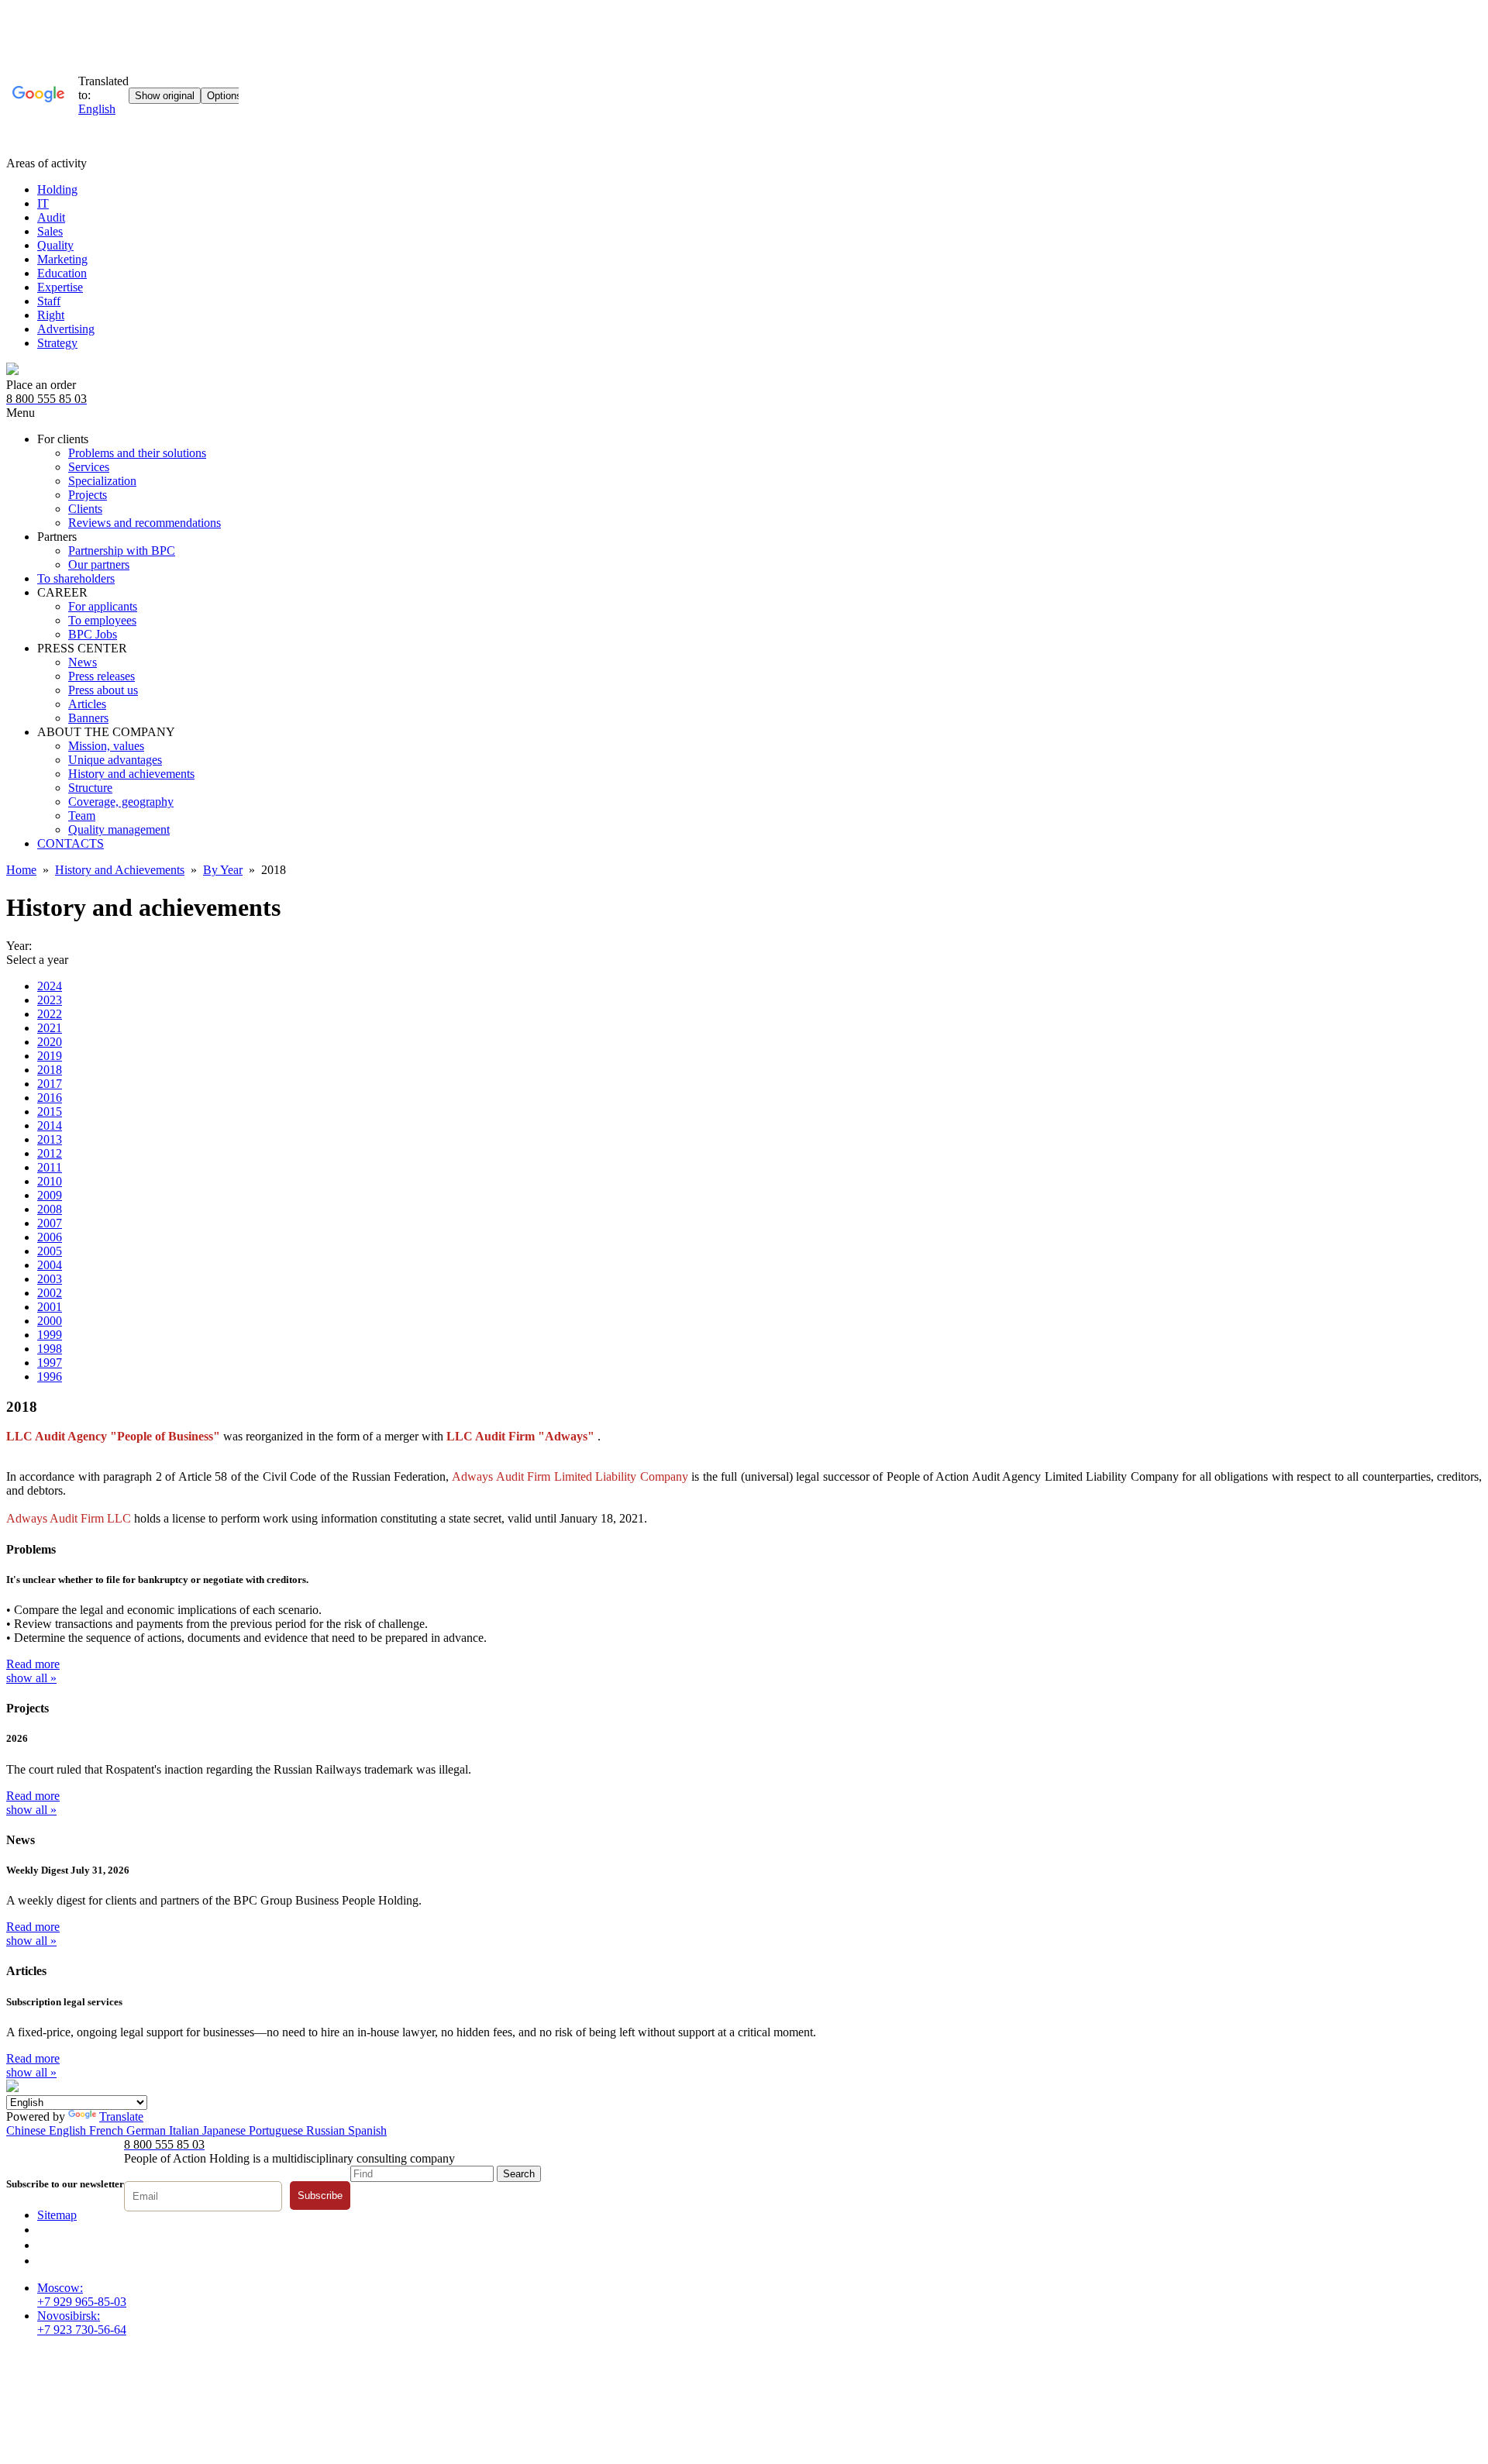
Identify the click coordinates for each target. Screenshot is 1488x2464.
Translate (121, 2116)
